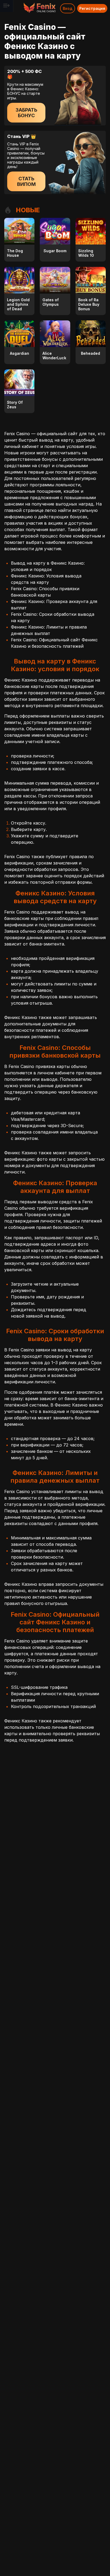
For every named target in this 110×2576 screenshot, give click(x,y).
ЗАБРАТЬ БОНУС (26, 113)
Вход (68, 8)
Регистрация (92, 8)
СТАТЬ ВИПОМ (26, 181)
